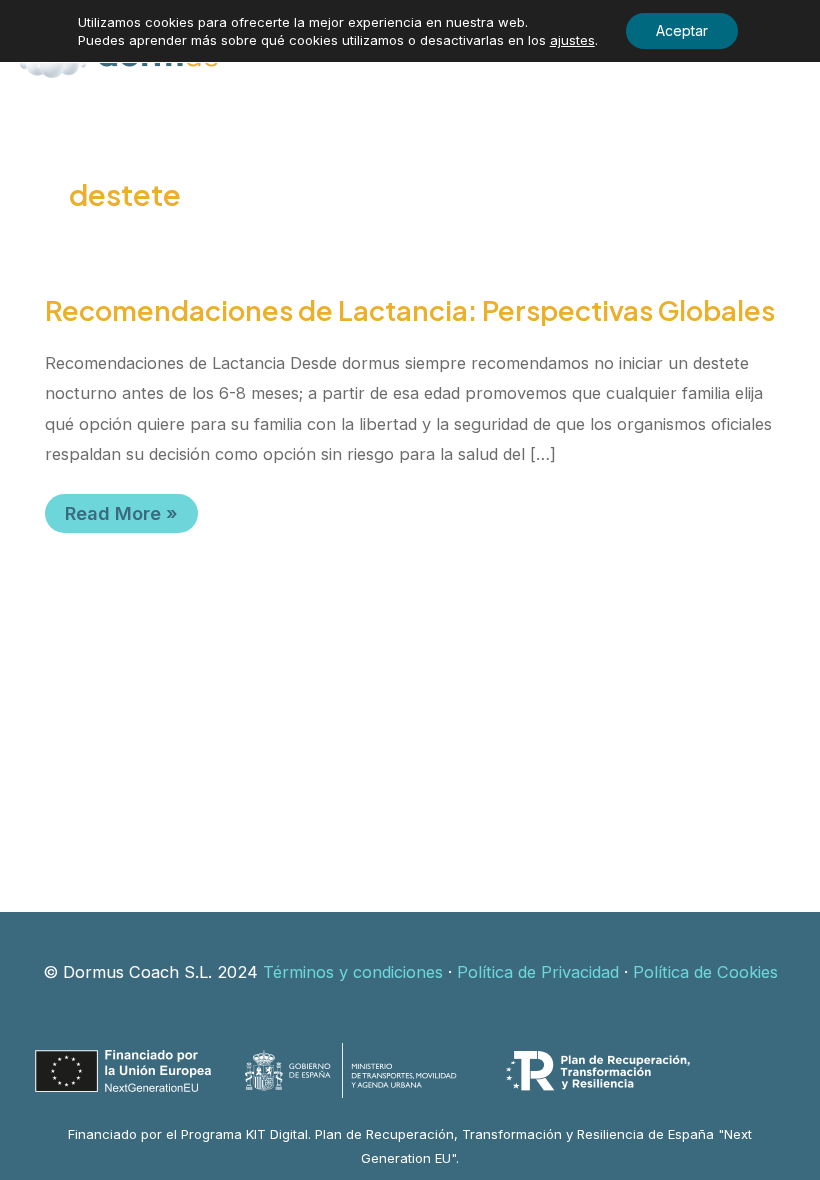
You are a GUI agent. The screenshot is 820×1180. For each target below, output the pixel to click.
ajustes (572, 40)
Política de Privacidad (538, 972)
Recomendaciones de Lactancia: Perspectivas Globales (410, 310)
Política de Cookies (705, 972)
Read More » (131, 516)
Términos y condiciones (353, 972)
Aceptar (682, 30)
